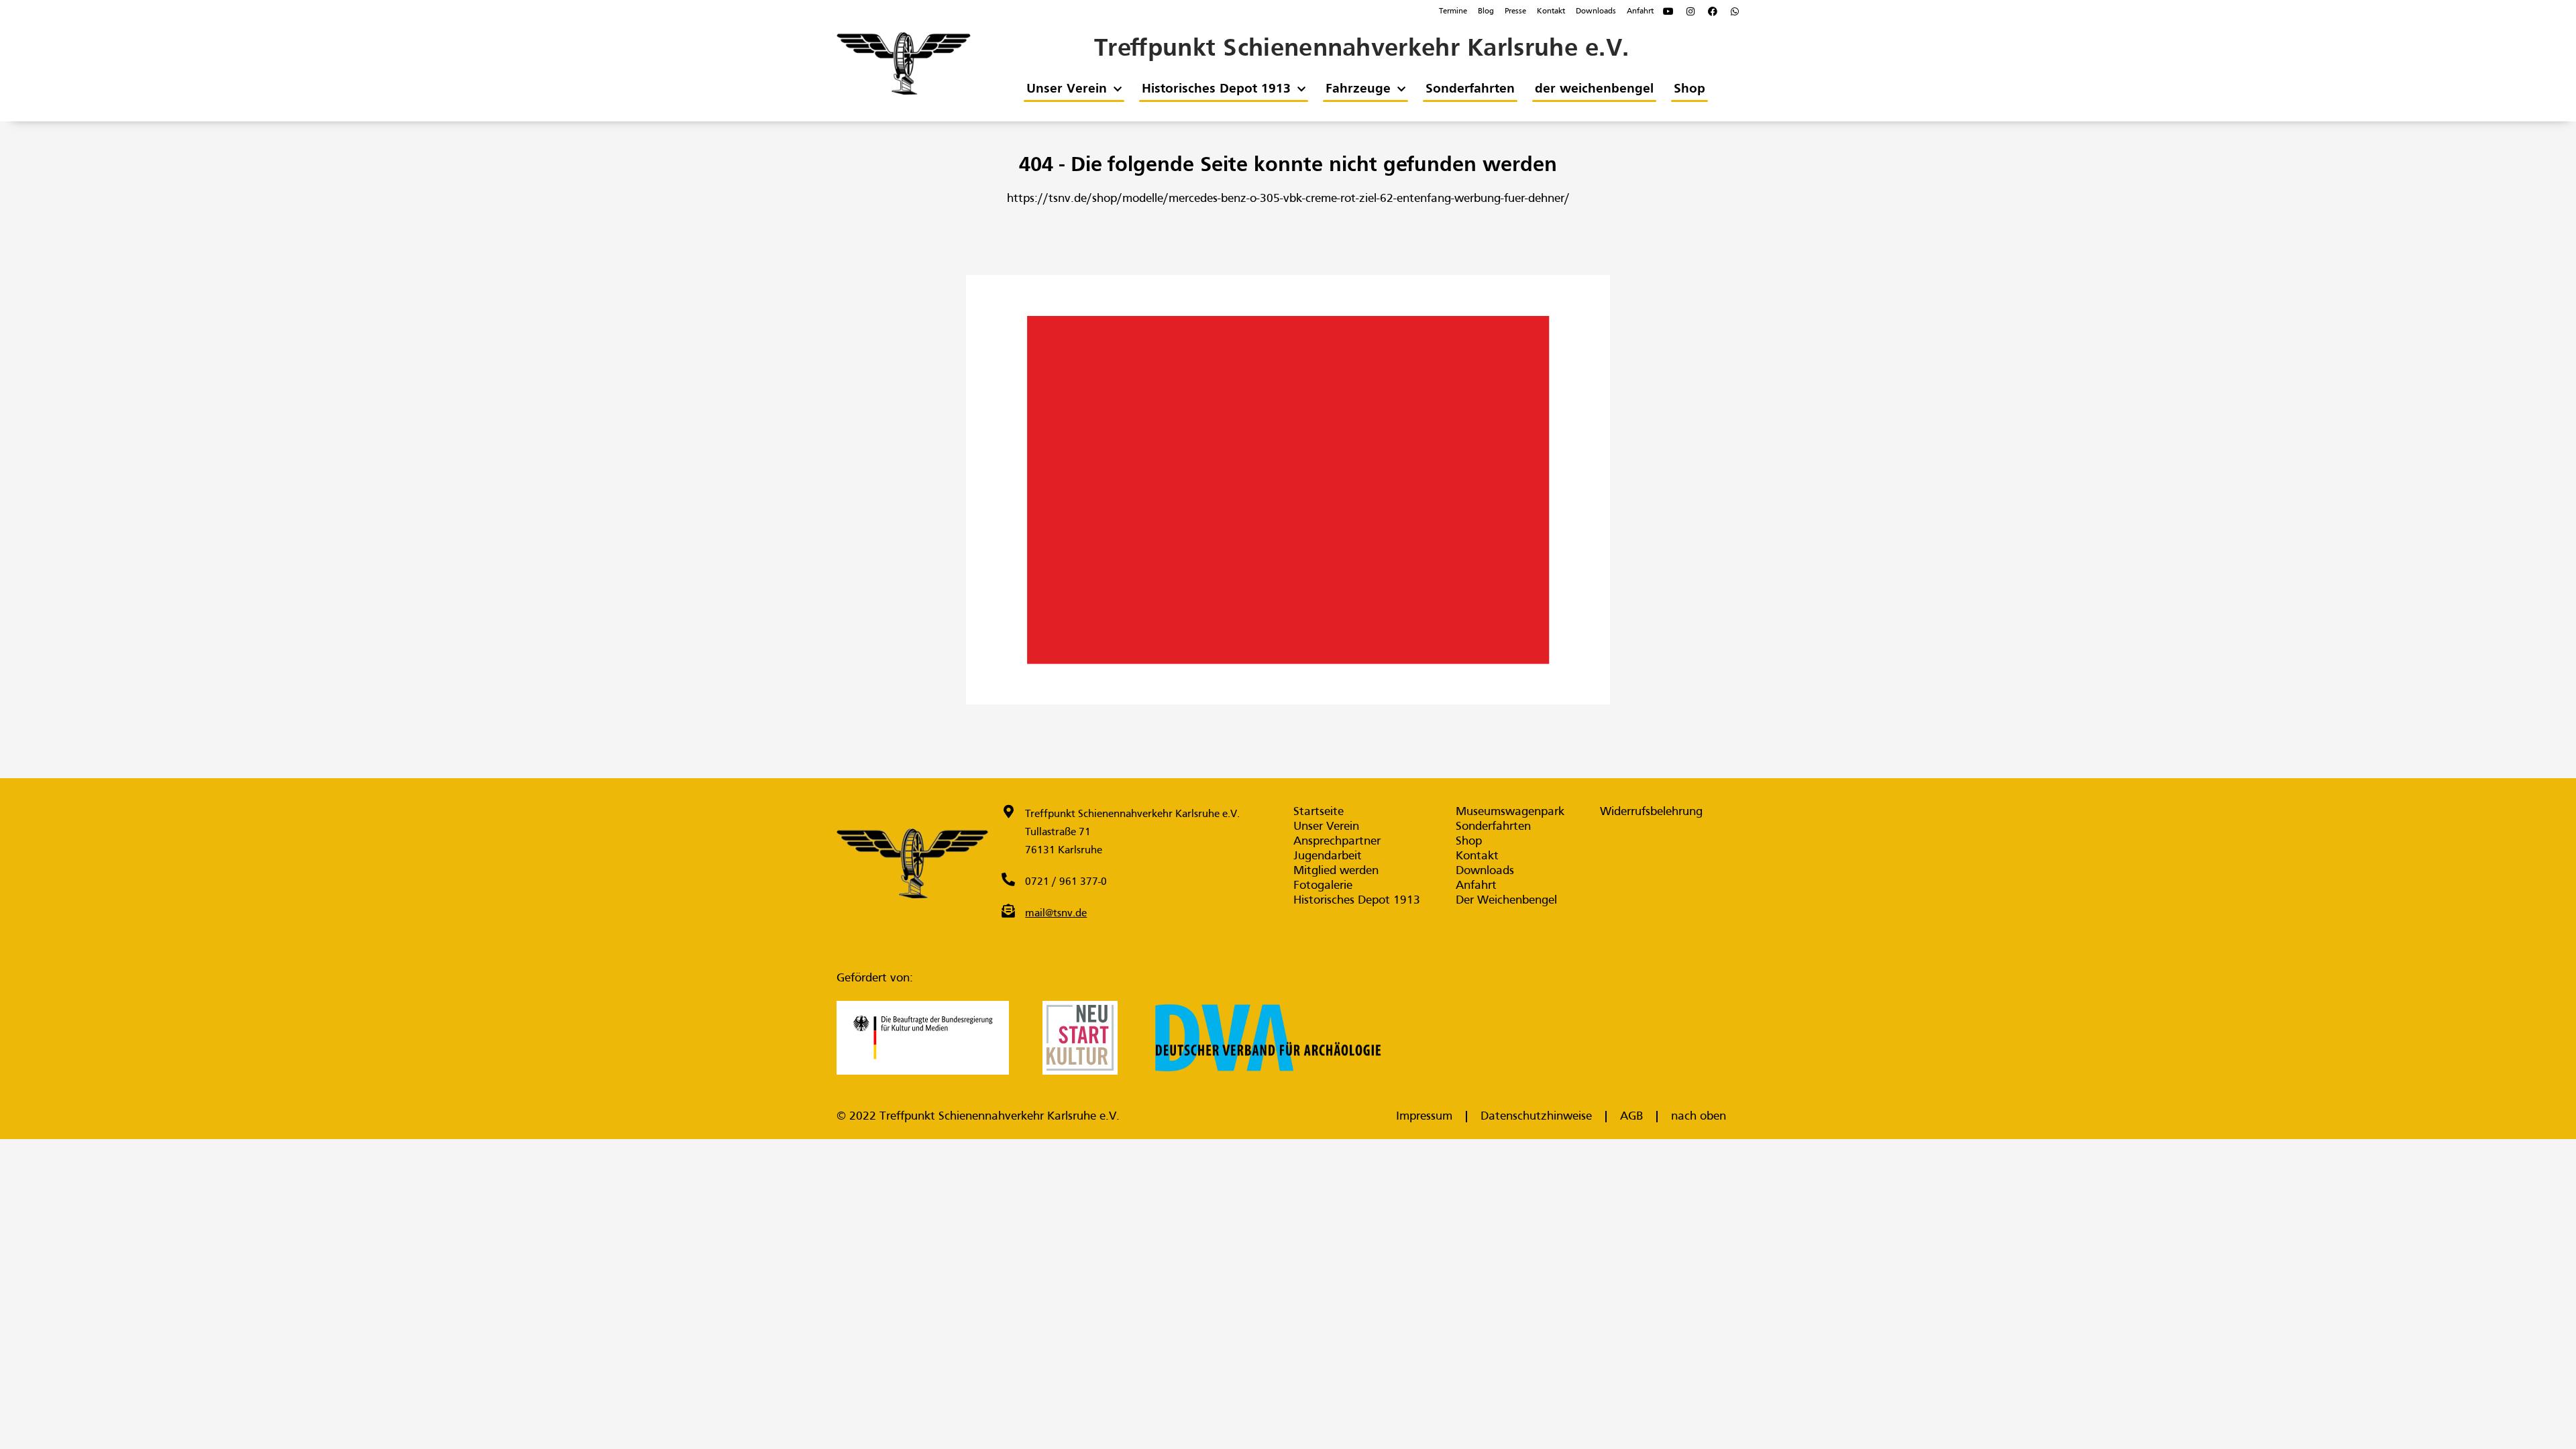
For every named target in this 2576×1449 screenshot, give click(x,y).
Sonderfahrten (1469, 89)
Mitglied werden (1336, 871)
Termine (1453, 11)
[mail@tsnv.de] (1008, 911)
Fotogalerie (1323, 886)
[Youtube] (1668, 11)
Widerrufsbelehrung (1651, 812)
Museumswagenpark (1510, 812)
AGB (1631, 1117)
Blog (1486, 11)
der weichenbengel (1594, 89)
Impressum (1424, 1117)
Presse (1515, 11)
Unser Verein (1066, 89)
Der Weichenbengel (1506, 901)
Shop (1689, 89)
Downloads (1596, 11)
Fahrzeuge (1357, 89)
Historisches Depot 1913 (1216, 89)
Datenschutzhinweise (1536, 1117)
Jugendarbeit (1328, 856)
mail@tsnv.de (1056, 914)
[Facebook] (1713, 11)
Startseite (1319, 812)
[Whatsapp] (1735, 11)
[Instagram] (1690, 11)
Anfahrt (1640, 11)
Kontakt (1551, 11)
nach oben (1699, 1117)
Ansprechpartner (1337, 842)
